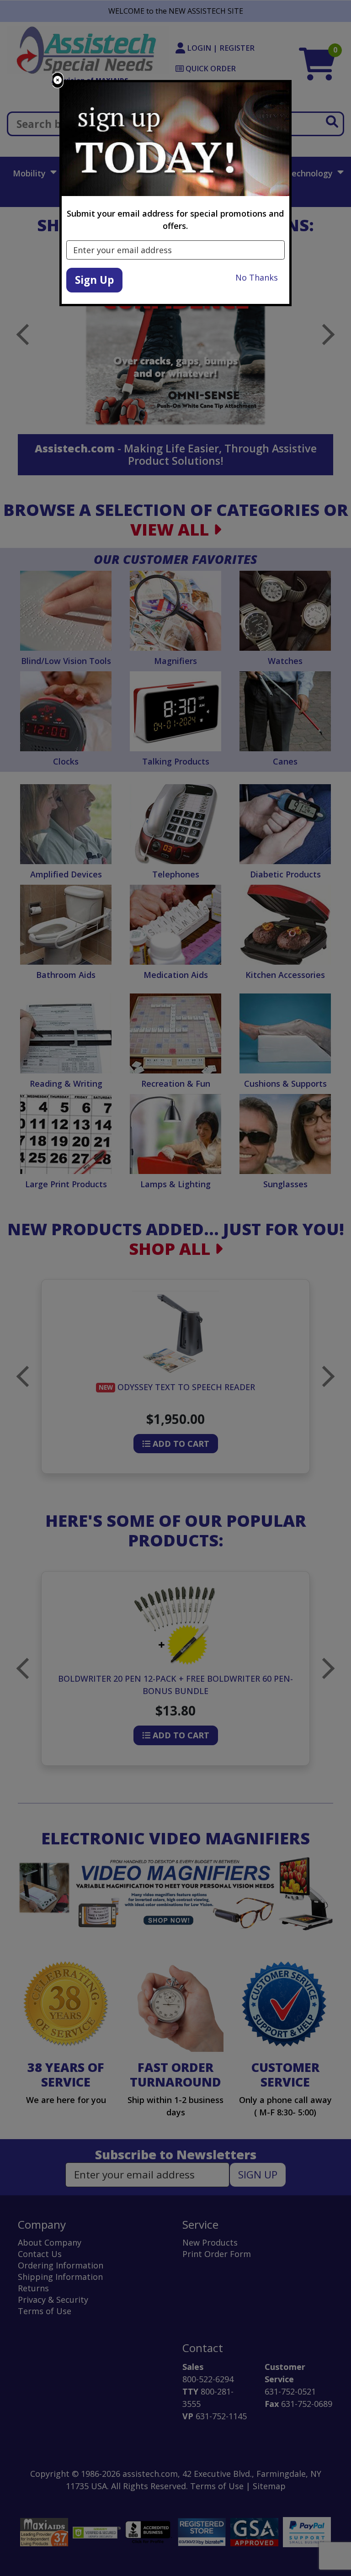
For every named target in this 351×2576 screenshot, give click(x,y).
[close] (58, 80)
